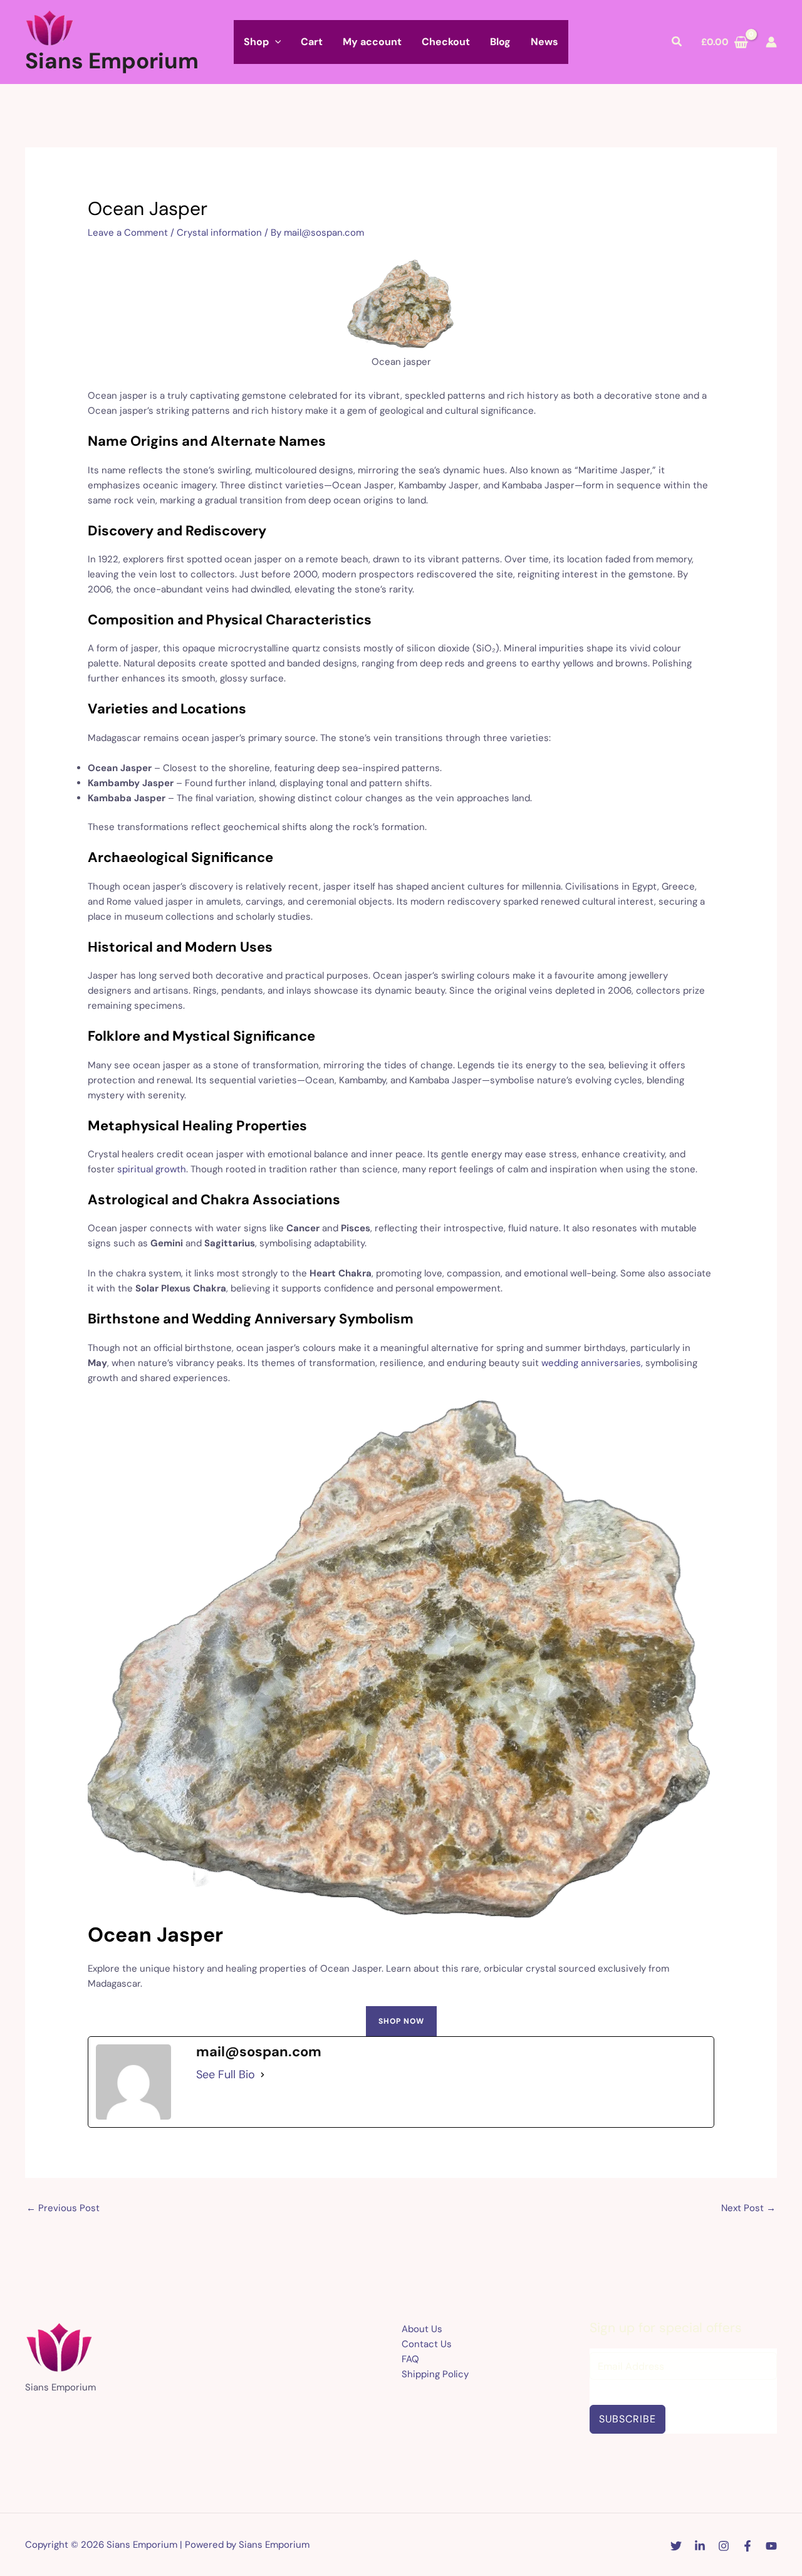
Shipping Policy (435, 2374)
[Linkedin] (700, 2546)
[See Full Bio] (263, 2074)
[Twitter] (676, 2546)
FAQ (410, 2359)
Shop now (401, 2021)
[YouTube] (771, 2546)
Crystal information (219, 233)
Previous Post (63, 2208)
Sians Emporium (112, 61)
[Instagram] (724, 2546)
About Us (422, 2329)
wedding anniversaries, (592, 1363)
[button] (275, 42)
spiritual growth (152, 1169)
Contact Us (427, 2344)
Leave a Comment (128, 233)
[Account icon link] (771, 42)
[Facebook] (747, 2546)
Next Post (748, 2208)
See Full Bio (226, 2074)
